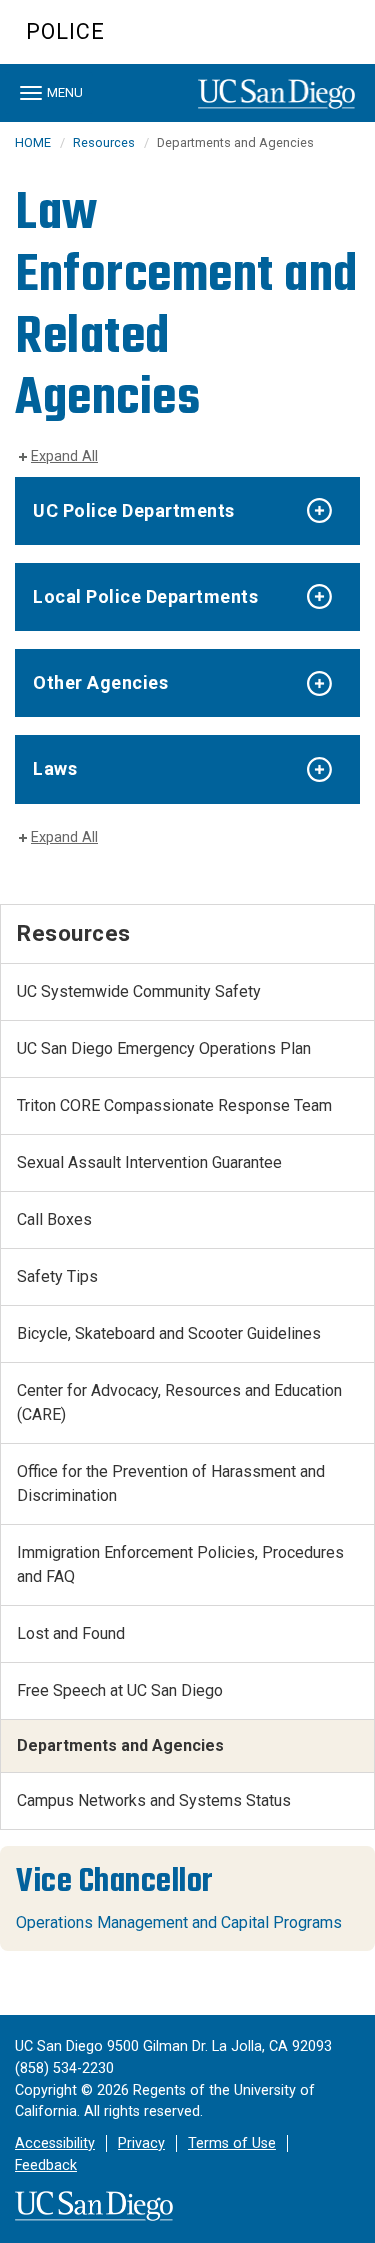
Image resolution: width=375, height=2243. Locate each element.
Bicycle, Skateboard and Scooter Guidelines (169, 1333)
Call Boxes (54, 1219)
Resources (104, 142)
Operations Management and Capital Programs (179, 1922)
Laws (55, 768)
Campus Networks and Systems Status (154, 1800)
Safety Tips (57, 1276)
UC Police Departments (134, 510)
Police (65, 31)
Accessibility (55, 2143)
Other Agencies (100, 682)
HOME (33, 142)
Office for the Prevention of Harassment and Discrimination (171, 1483)
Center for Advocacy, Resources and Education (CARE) (179, 1402)
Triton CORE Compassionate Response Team (174, 1105)
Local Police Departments (145, 596)
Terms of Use (232, 2143)
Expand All (64, 456)
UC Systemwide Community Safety (139, 991)
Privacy (141, 2143)
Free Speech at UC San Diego (120, 1690)
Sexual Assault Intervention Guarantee (149, 1162)
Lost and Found (71, 1633)
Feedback (46, 2165)
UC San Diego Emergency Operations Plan (164, 1048)
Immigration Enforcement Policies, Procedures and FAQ (180, 1564)
